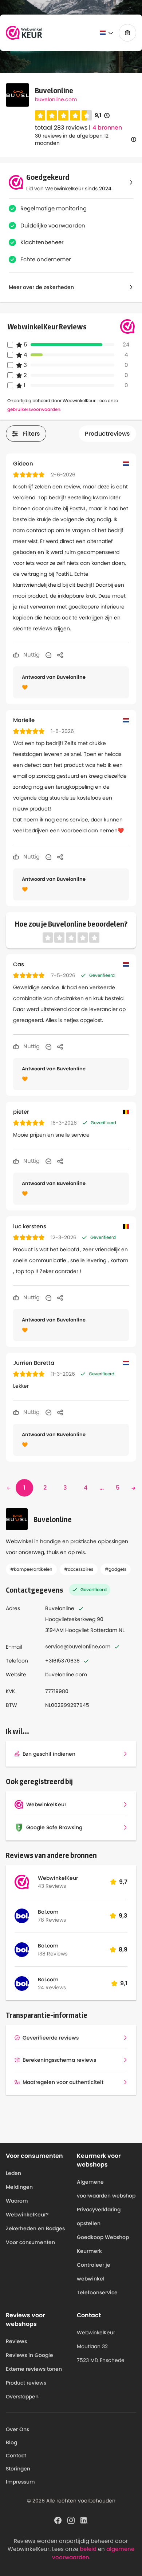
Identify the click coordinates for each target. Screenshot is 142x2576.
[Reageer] (48, 655)
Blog (11, 2442)
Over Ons (17, 2429)
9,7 (123, 1882)
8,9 (123, 1949)
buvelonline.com (56, 99)
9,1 (102, 116)
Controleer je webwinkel (94, 2272)
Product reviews (26, 2383)
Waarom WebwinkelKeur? (27, 2208)
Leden (13, 2173)
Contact (16, 2456)
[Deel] (60, 655)
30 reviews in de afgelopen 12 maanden (72, 139)
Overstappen (22, 2397)
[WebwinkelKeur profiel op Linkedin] (84, 2520)
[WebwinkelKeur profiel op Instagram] (71, 2520)
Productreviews (107, 434)
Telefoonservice (97, 2292)
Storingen (18, 2469)
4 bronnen (107, 128)
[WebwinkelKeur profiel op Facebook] (58, 2520)
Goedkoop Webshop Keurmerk (103, 2244)
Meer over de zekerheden (41, 287)
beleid (88, 2549)
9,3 (123, 1916)
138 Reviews (53, 1954)
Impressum (20, 2482)
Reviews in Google (29, 2355)
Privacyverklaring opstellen (99, 2216)
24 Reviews (52, 1988)
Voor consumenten (30, 2242)
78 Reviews (52, 1920)
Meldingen (19, 2187)
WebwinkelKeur (58, 1878)
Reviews (16, 2341)
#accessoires (79, 1569)
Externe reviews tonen (34, 2369)
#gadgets (116, 1569)
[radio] (40, 115)
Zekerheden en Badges (35, 2228)
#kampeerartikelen (31, 1569)
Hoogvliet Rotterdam (91, 1630)
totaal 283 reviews (61, 128)
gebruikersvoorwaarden (34, 409)
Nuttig (31, 655)
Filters (31, 434)
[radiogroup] (63, 115)
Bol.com (48, 1912)
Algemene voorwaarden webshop (106, 2189)
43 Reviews (52, 1886)
